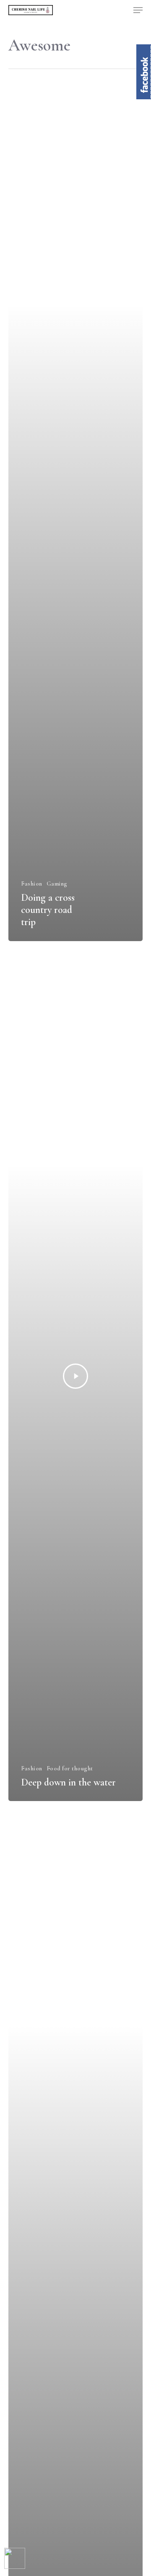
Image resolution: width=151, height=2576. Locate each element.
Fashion (32, 884)
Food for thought (70, 1768)
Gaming (57, 884)
